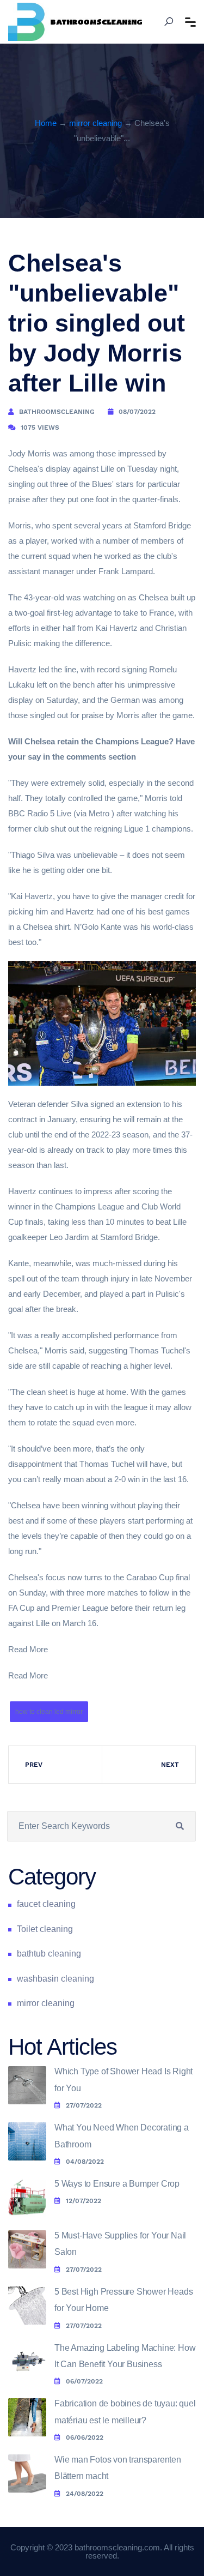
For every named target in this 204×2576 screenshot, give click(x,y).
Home (46, 123)
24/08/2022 (85, 2494)
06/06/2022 (85, 2437)
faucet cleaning (46, 1904)
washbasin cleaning (55, 1979)
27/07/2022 (84, 2105)
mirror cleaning (95, 123)
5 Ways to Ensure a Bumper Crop (117, 2184)
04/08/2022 (85, 2162)
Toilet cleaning (45, 1929)
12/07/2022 (84, 2201)
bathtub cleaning (49, 1954)
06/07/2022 (84, 2381)
